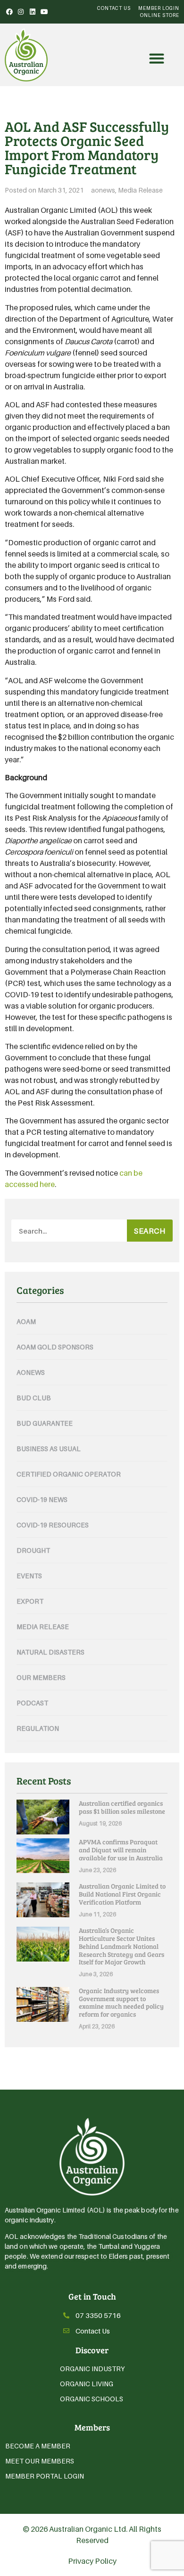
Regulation (38, 1728)
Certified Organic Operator (69, 1474)
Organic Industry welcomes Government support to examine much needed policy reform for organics (121, 2002)
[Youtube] (44, 12)
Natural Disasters (50, 1652)
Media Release (140, 190)
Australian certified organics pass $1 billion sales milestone (122, 1807)
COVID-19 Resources (53, 1525)
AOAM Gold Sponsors (55, 1347)
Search (150, 1231)
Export (30, 1601)
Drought (33, 1550)
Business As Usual (49, 1449)
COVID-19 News (42, 1499)
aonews (103, 190)
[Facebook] (9, 12)
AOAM (26, 1321)
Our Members (41, 1677)
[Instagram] (21, 12)
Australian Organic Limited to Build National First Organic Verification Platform (122, 1894)
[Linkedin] (33, 12)
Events (29, 1576)
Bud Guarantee (45, 1423)
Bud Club (34, 1398)
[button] (156, 59)
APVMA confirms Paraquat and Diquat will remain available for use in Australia (121, 1850)
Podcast (32, 1703)
